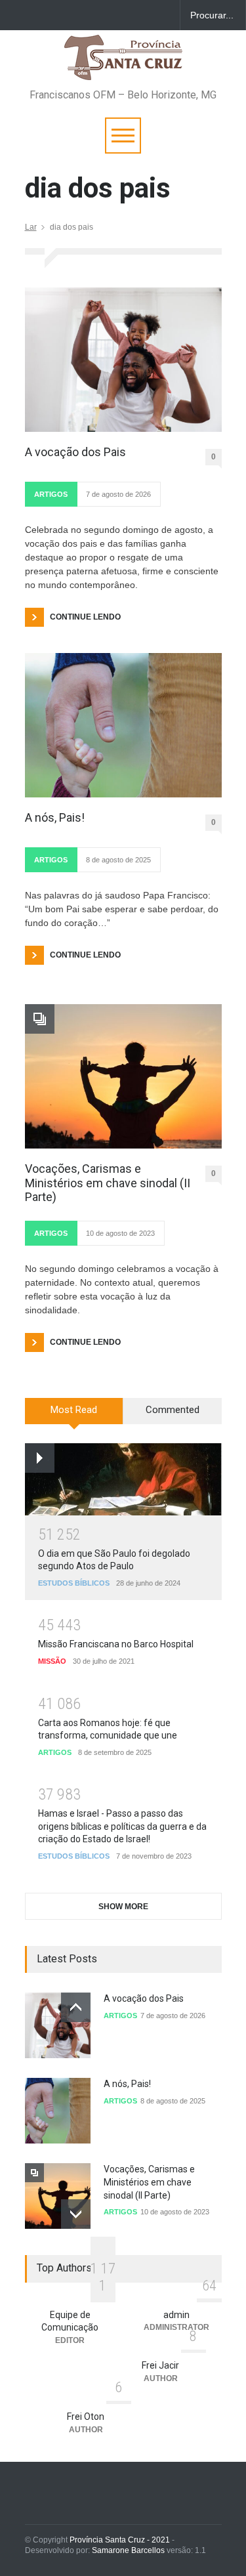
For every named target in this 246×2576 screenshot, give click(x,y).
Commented (173, 1410)
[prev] (76, 2007)
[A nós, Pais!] (123, 725)
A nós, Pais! (55, 817)
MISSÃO (52, 1661)
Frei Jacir (160, 2365)
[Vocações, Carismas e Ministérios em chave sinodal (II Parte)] (123, 1076)
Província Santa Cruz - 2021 (120, 2540)
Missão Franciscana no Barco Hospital (116, 1644)
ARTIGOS (51, 494)
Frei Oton (86, 2417)
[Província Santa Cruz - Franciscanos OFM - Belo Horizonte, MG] (123, 64)
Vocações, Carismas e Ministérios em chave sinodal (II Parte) (108, 1183)
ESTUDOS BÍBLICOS (74, 1583)
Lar (31, 227)
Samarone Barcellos (127, 2550)
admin (176, 2315)
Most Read (74, 1410)
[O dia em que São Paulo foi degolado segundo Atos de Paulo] (123, 1479)
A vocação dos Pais (77, 452)
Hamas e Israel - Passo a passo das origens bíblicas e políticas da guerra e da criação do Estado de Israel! (122, 1826)
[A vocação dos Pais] (123, 360)
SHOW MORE (123, 1907)
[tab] (74, 1416)
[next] (76, 2214)
